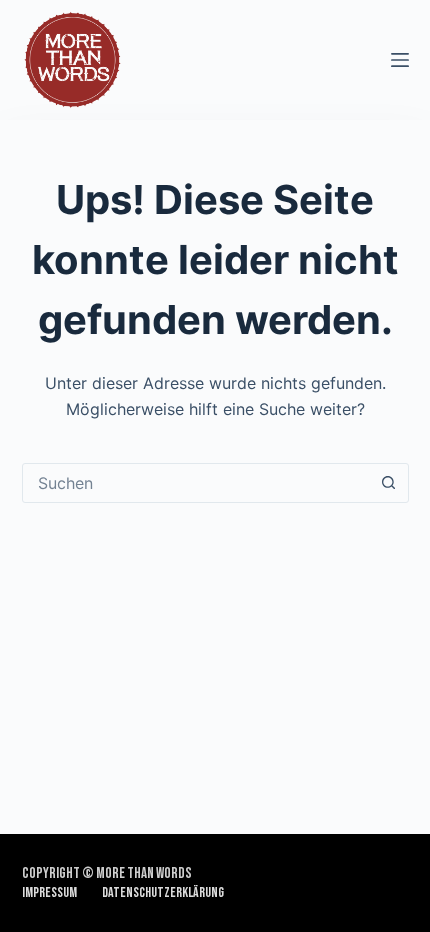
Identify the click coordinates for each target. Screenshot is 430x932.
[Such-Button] (389, 483)
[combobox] (196, 483)
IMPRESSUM (49, 892)
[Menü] (400, 60)
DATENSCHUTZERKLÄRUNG (163, 892)
